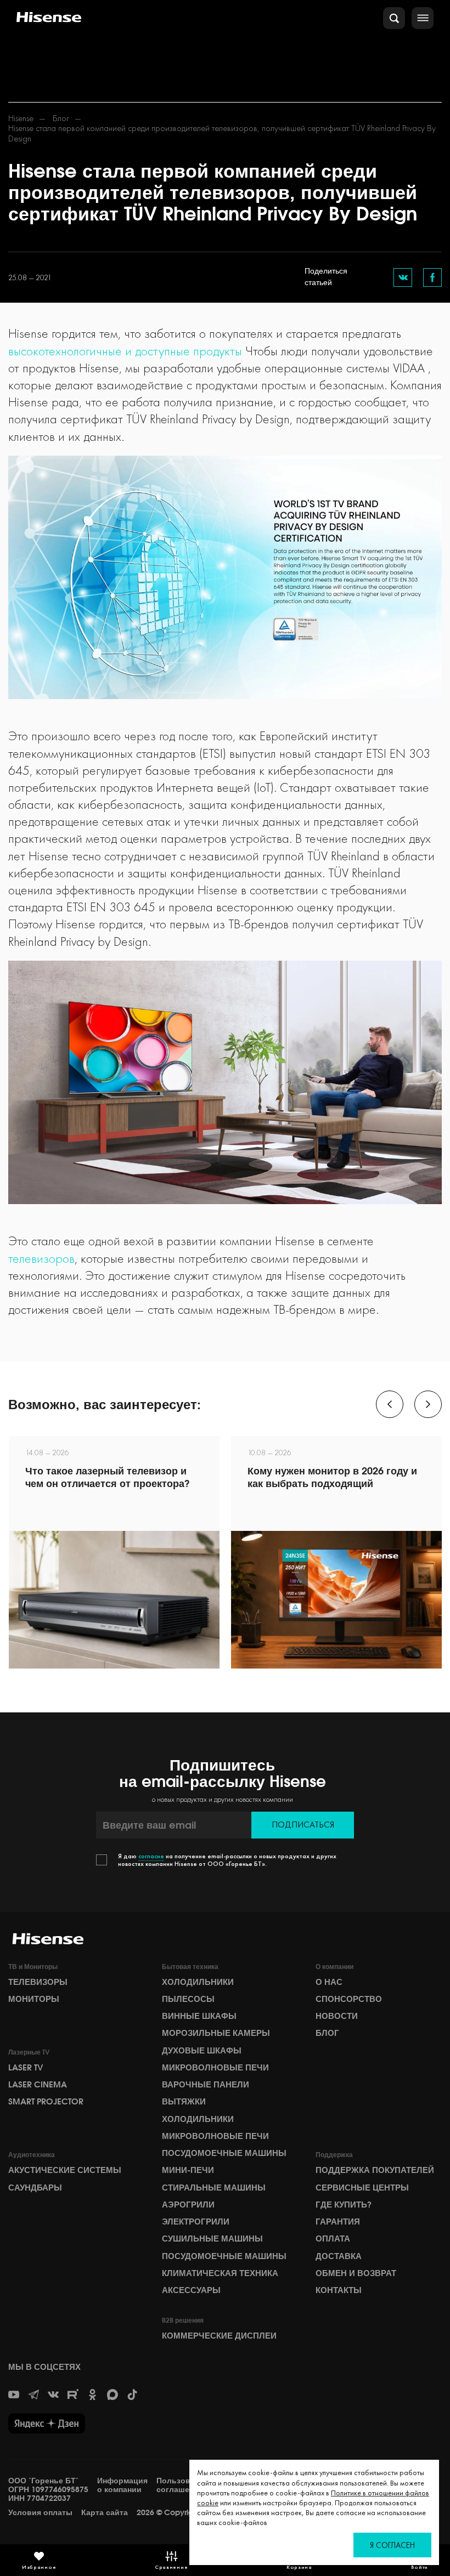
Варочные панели (206, 2085)
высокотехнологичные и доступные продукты (125, 351)
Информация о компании (122, 2485)
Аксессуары (191, 2290)
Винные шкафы (199, 2016)
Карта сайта (105, 2513)
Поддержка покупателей (375, 2170)
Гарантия (338, 2222)
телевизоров (41, 1258)
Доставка (339, 2256)
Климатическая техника (220, 2273)
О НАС (329, 1982)
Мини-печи (188, 2170)
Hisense (21, 118)
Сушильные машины (212, 2239)
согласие (151, 1856)
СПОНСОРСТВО (349, 1999)
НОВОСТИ (337, 2016)
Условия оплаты (40, 2513)
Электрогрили (196, 2222)
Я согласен (392, 2545)
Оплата (333, 2239)
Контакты (339, 2290)
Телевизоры (38, 1982)
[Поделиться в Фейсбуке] (432, 277)
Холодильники (198, 1982)
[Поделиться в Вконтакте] (403, 277)
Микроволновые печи (215, 2068)
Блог (61, 118)
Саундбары (35, 2188)
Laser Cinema (38, 2085)
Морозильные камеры (216, 2033)
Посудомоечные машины (224, 2153)
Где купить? (344, 2205)
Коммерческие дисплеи (219, 2336)
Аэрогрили (188, 2205)
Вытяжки (184, 2102)
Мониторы (34, 1999)
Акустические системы (65, 2170)
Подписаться (303, 1825)
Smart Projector (46, 2102)
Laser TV (26, 2068)
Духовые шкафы (202, 2051)
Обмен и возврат (356, 2273)
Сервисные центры (362, 2188)
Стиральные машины (214, 2188)
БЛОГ (327, 2033)
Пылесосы (188, 1999)
